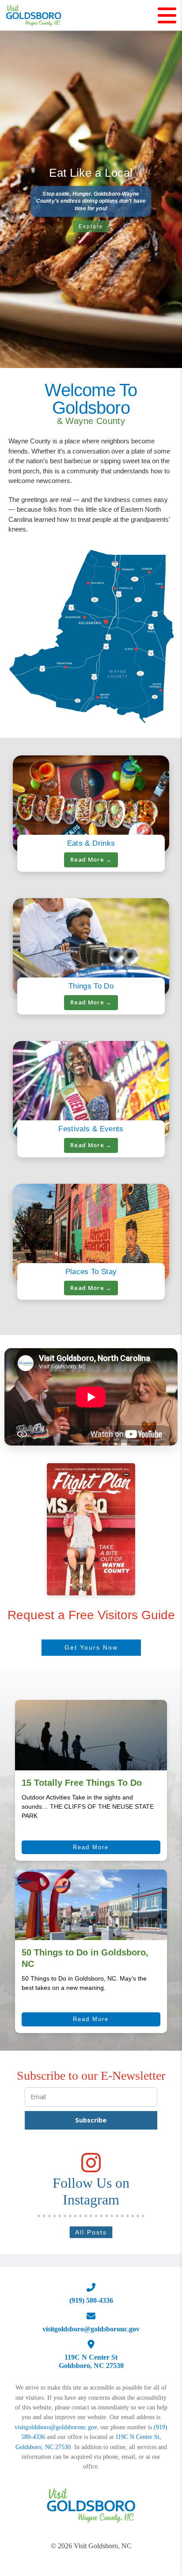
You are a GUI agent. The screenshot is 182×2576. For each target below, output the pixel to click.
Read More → (91, 859)
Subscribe (91, 2120)
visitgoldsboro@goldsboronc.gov (56, 2427)
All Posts (91, 2232)
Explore (91, 227)
